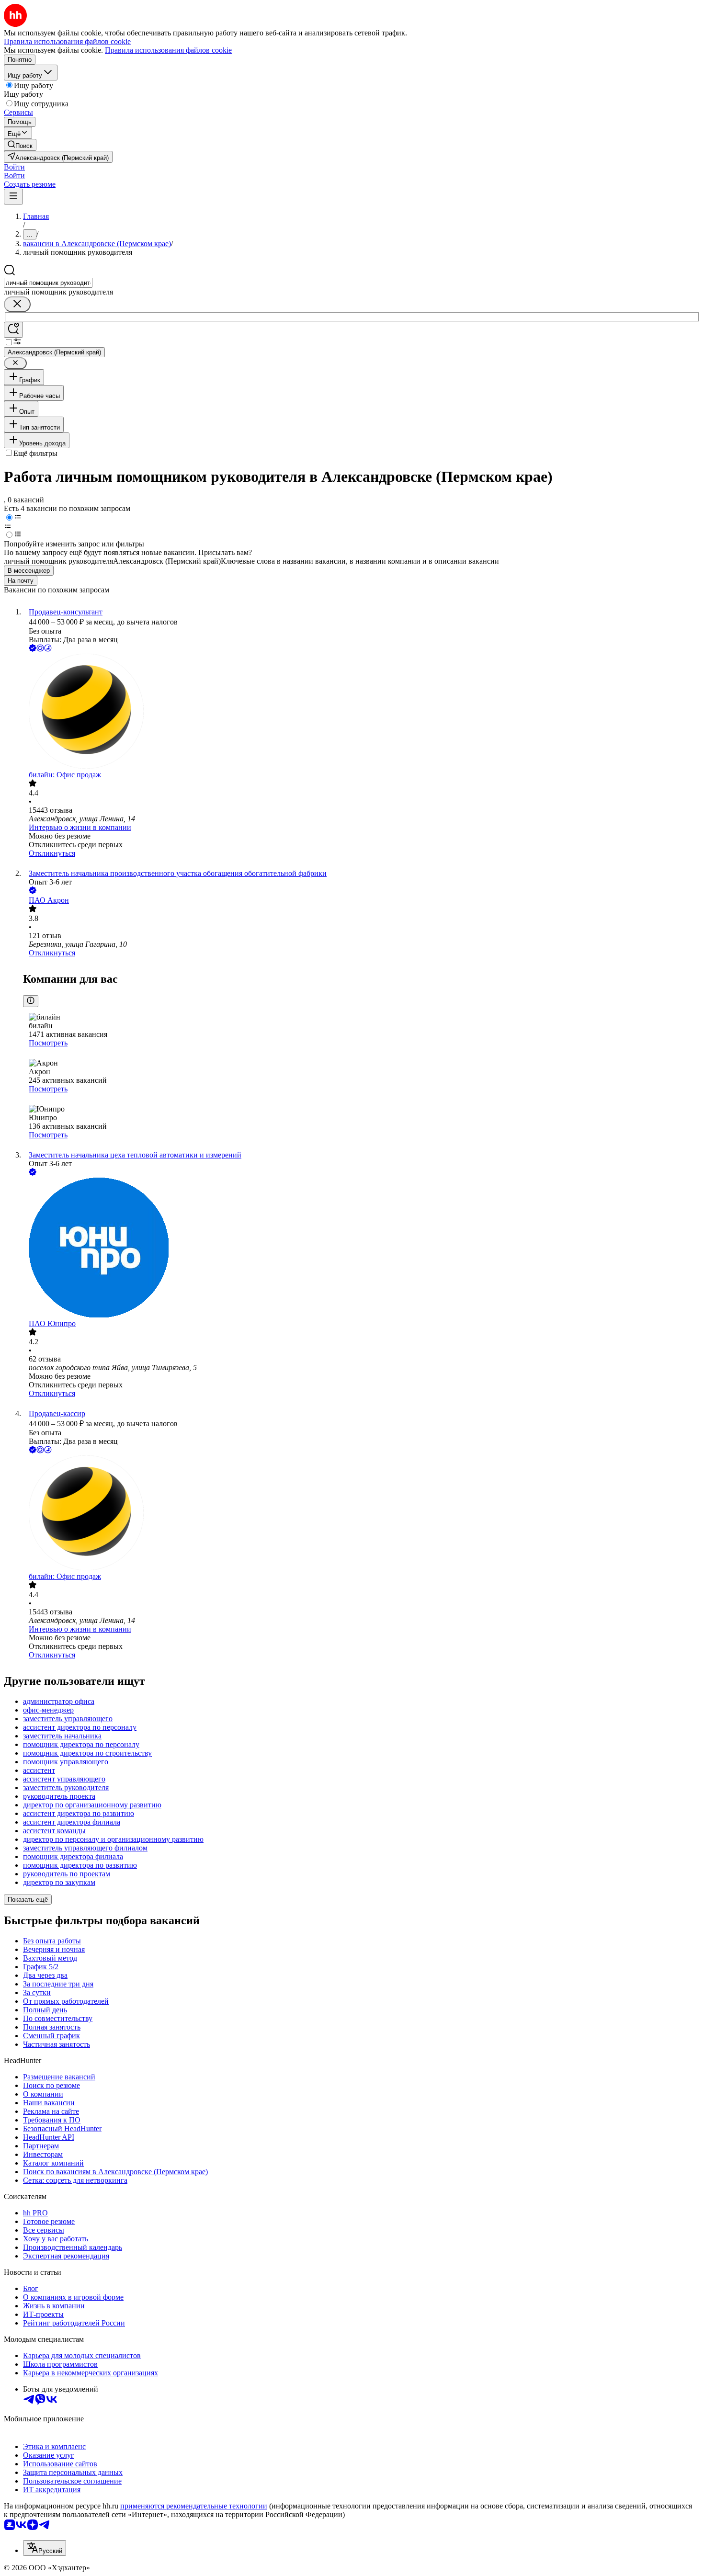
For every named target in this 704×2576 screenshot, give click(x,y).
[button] (14, 167)
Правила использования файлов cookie (168, 50)
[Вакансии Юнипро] (362, 1248)
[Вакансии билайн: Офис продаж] (362, 712)
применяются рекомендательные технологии (194, 2506)
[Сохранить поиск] (13, 330)
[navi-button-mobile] (13, 197)
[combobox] (48, 283)
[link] (20, 145)
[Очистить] (17, 304)
